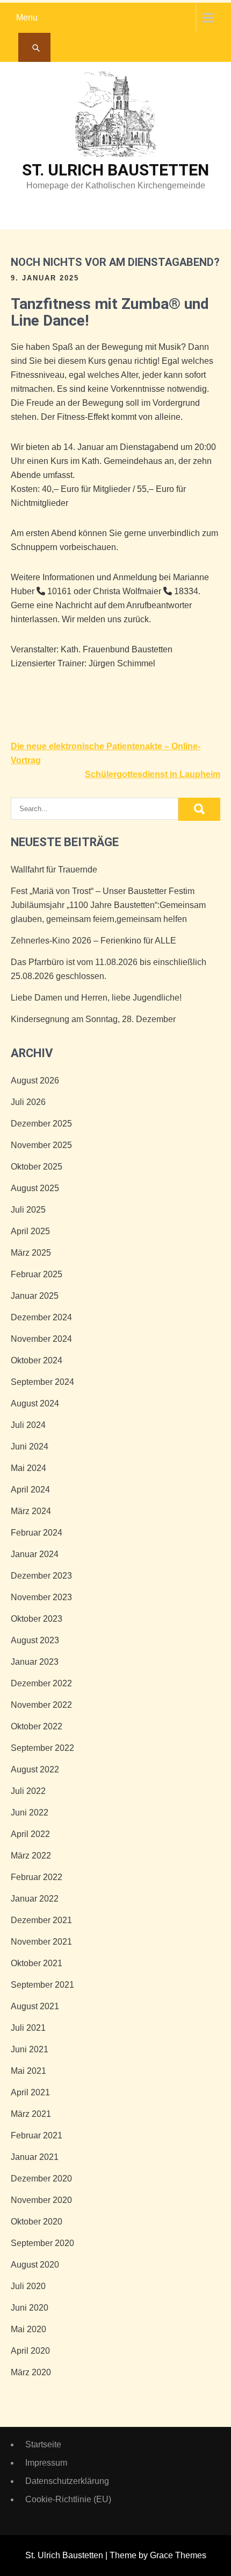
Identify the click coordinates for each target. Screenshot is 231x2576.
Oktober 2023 (37, 1619)
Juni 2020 (30, 2308)
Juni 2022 (30, 1813)
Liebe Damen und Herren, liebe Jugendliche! (96, 998)
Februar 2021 (37, 2135)
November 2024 (41, 1339)
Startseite (43, 2444)
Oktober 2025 (37, 1167)
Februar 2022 (37, 1877)
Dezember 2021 (41, 1920)
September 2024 (42, 1382)
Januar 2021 (35, 2157)
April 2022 (30, 1834)
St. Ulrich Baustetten (115, 170)
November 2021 (41, 1942)
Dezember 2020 (41, 2179)
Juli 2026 (28, 1102)
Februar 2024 (37, 1533)
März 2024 (31, 1511)
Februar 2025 (37, 1274)
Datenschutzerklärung (67, 2481)
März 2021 (31, 2114)
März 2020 (31, 2372)
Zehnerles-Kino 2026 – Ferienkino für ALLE (93, 941)
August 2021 (35, 2006)
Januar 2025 (35, 1296)
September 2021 (42, 1985)
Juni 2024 (30, 1447)
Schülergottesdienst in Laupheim (153, 774)
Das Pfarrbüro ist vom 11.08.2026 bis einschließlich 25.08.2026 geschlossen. (109, 969)
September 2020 (42, 2243)
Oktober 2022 (37, 1726)
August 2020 (35, 2265)
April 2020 (30, 2351)
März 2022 (31, 1856)
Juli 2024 (28, 1425)
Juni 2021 (30, 2049)
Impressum (46, 2463)
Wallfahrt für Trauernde (54, 870)
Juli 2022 (28, 1791)
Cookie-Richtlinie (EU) (68, 2499)
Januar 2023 (35, 1662)
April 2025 (30, 1231)
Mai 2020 (28, 2329)
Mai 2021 (28, 2071)
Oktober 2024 (37, 1360)
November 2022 (41, 1705)
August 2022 (35, 1769)
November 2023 (41, 1597)
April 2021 (30, 2092)
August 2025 (35, 1188)
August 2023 (35, 1640)
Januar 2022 (35, 1899)
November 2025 (41, 1145)
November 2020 (41, 2200)
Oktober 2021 (37, 1963)
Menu (27, 17)
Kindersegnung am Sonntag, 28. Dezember (93, 1019)
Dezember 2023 (41, 1576)
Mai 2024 (28, 1468)
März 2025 (31, 1253)
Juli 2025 (28, 1210)
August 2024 (35, 1403)
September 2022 (42, 1748)
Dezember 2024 (41, 1317)
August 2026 (35, 1081)
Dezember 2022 (41, 1683)
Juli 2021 (28, 2028)
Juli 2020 (28, 2286)
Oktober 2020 (37, 2222)
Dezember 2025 (41, 1124)
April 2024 (30, 1490)
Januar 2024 (35, 1554)
